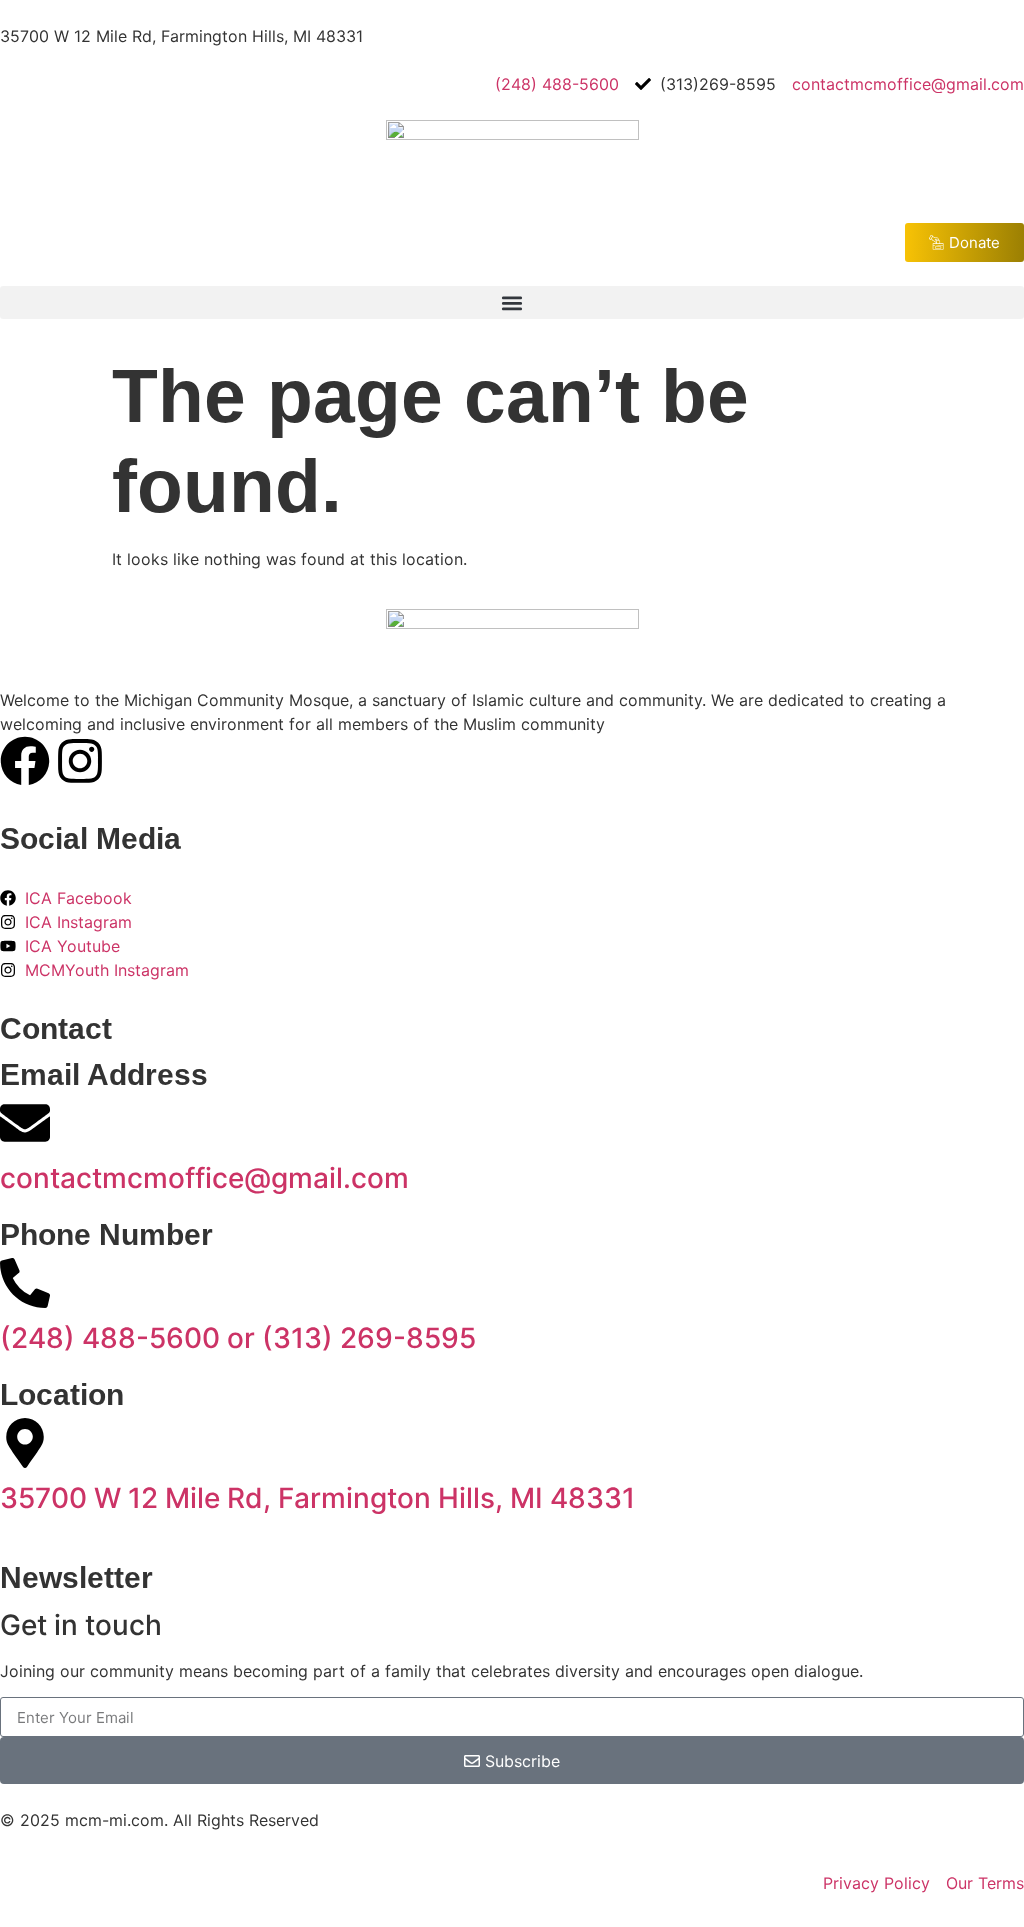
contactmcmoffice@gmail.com (204, 1178)
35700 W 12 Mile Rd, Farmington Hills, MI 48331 (317, 1498)
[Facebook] (25, 761)
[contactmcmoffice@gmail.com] (25, 1123)
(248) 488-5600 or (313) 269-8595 (238, 1338)
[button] (512, 302)
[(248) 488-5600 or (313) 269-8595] (25, 1283)
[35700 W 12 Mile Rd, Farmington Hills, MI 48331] (25, 1443)
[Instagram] (80, 761)
